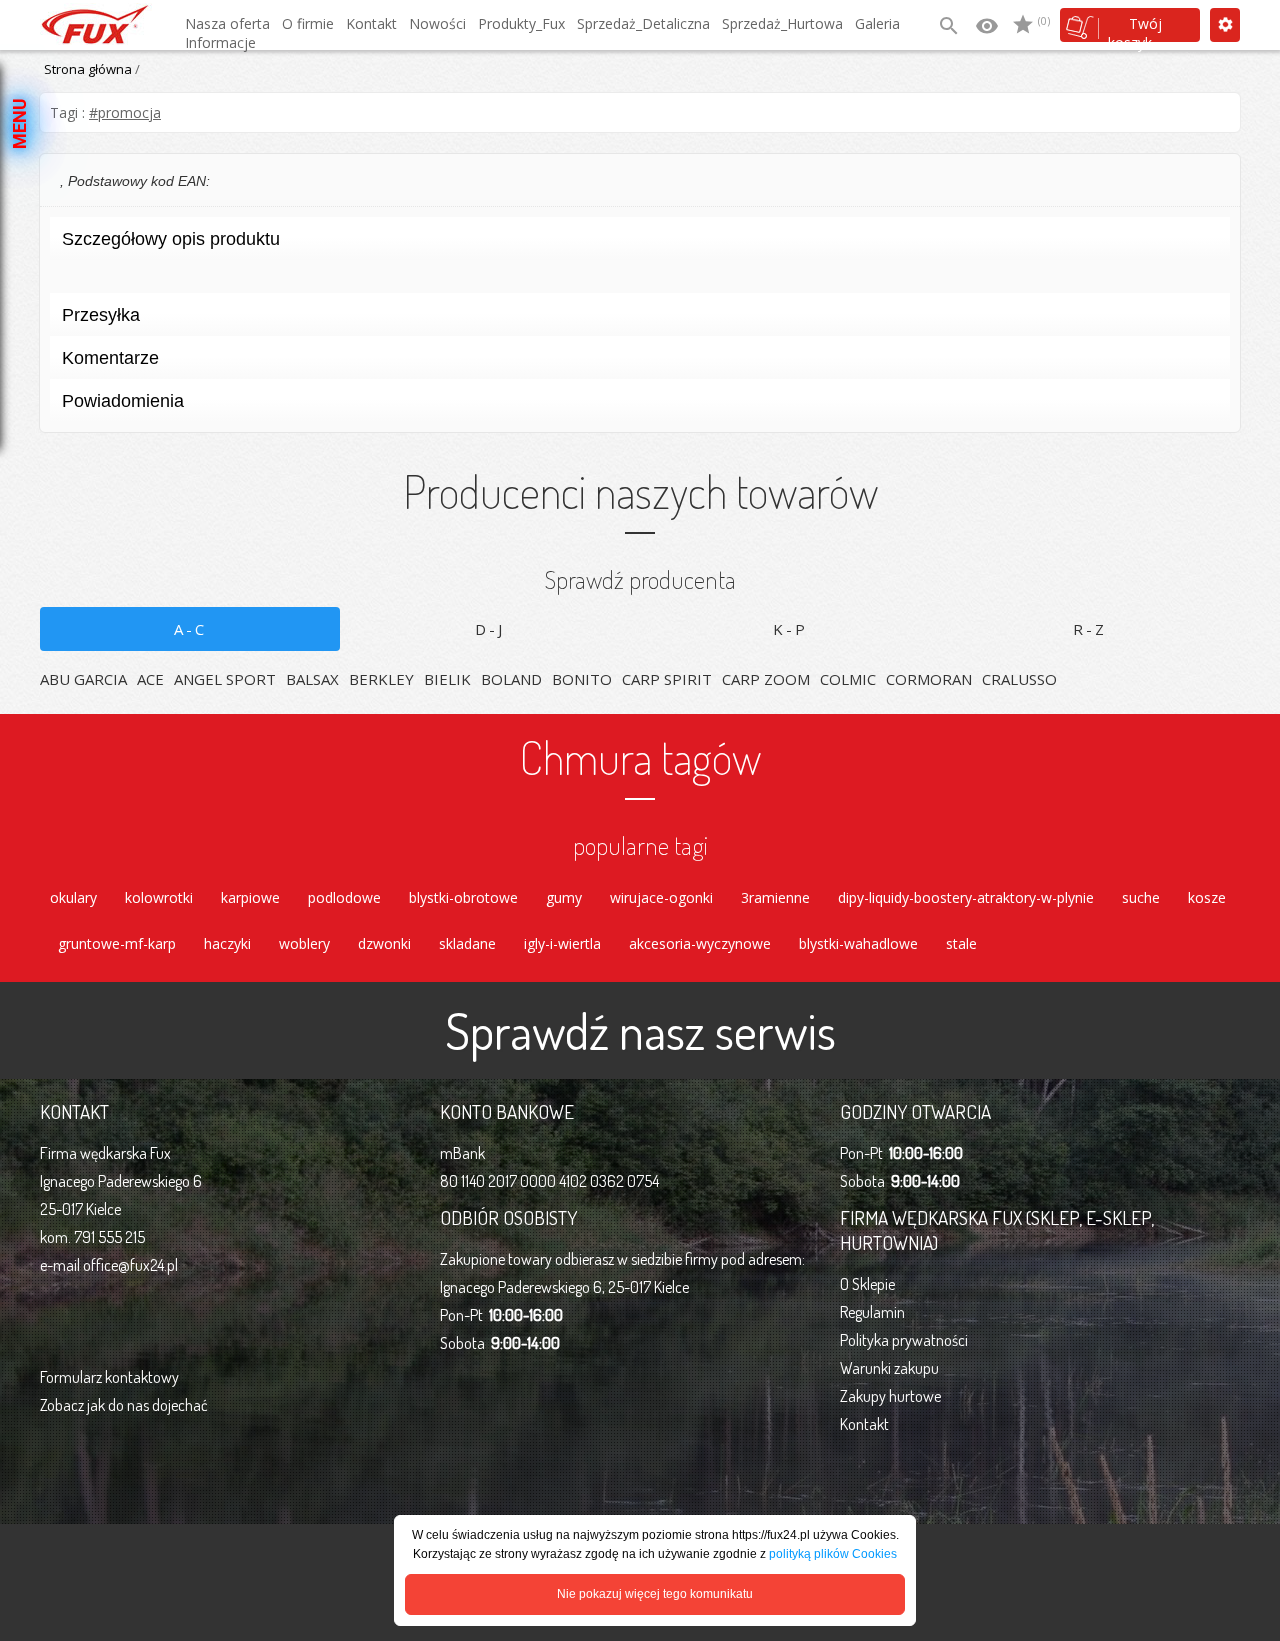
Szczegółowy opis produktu (171, 239)
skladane (467, 943)
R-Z (1090, 629)
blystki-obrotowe (463, 897)
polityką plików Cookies (833, 1554)
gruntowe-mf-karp (117, 943)
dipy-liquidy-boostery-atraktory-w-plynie (966, 897)
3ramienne (775, 897)
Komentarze (110, 358)
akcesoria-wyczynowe (700, 943)
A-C (190, 629)
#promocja (125, 112)
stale (961, 943)
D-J (490, 629)
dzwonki (384, 943)
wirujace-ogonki (661, 897)
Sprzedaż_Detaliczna (643, 23)
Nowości (437, 23)
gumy (564, 897)
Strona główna (88, 69)
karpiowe (250, 897)
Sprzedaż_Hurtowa (782, 23)
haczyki (227, 943)
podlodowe (344, 897)
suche (1141, 897)
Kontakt (371, 23)
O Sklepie (867, 1284)
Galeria (877, 23)
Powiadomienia (123, 401)
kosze (1207, 897)
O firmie (308, 23)
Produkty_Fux (521, 23)
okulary (73, 897)
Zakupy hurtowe (890, 1396)
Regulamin (872, 1312)
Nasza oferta (227, 23)
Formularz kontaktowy (109, 1377)
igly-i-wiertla (562, 943)
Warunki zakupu (889, 1368)
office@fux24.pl (130, 1265)
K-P (790, 629)
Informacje (220, 42)
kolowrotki (159, 897)
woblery (304, 943)
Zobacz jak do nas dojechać (124, 1405)
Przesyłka (101, 315)
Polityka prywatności (904, 1340)
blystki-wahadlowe (858, 943)
